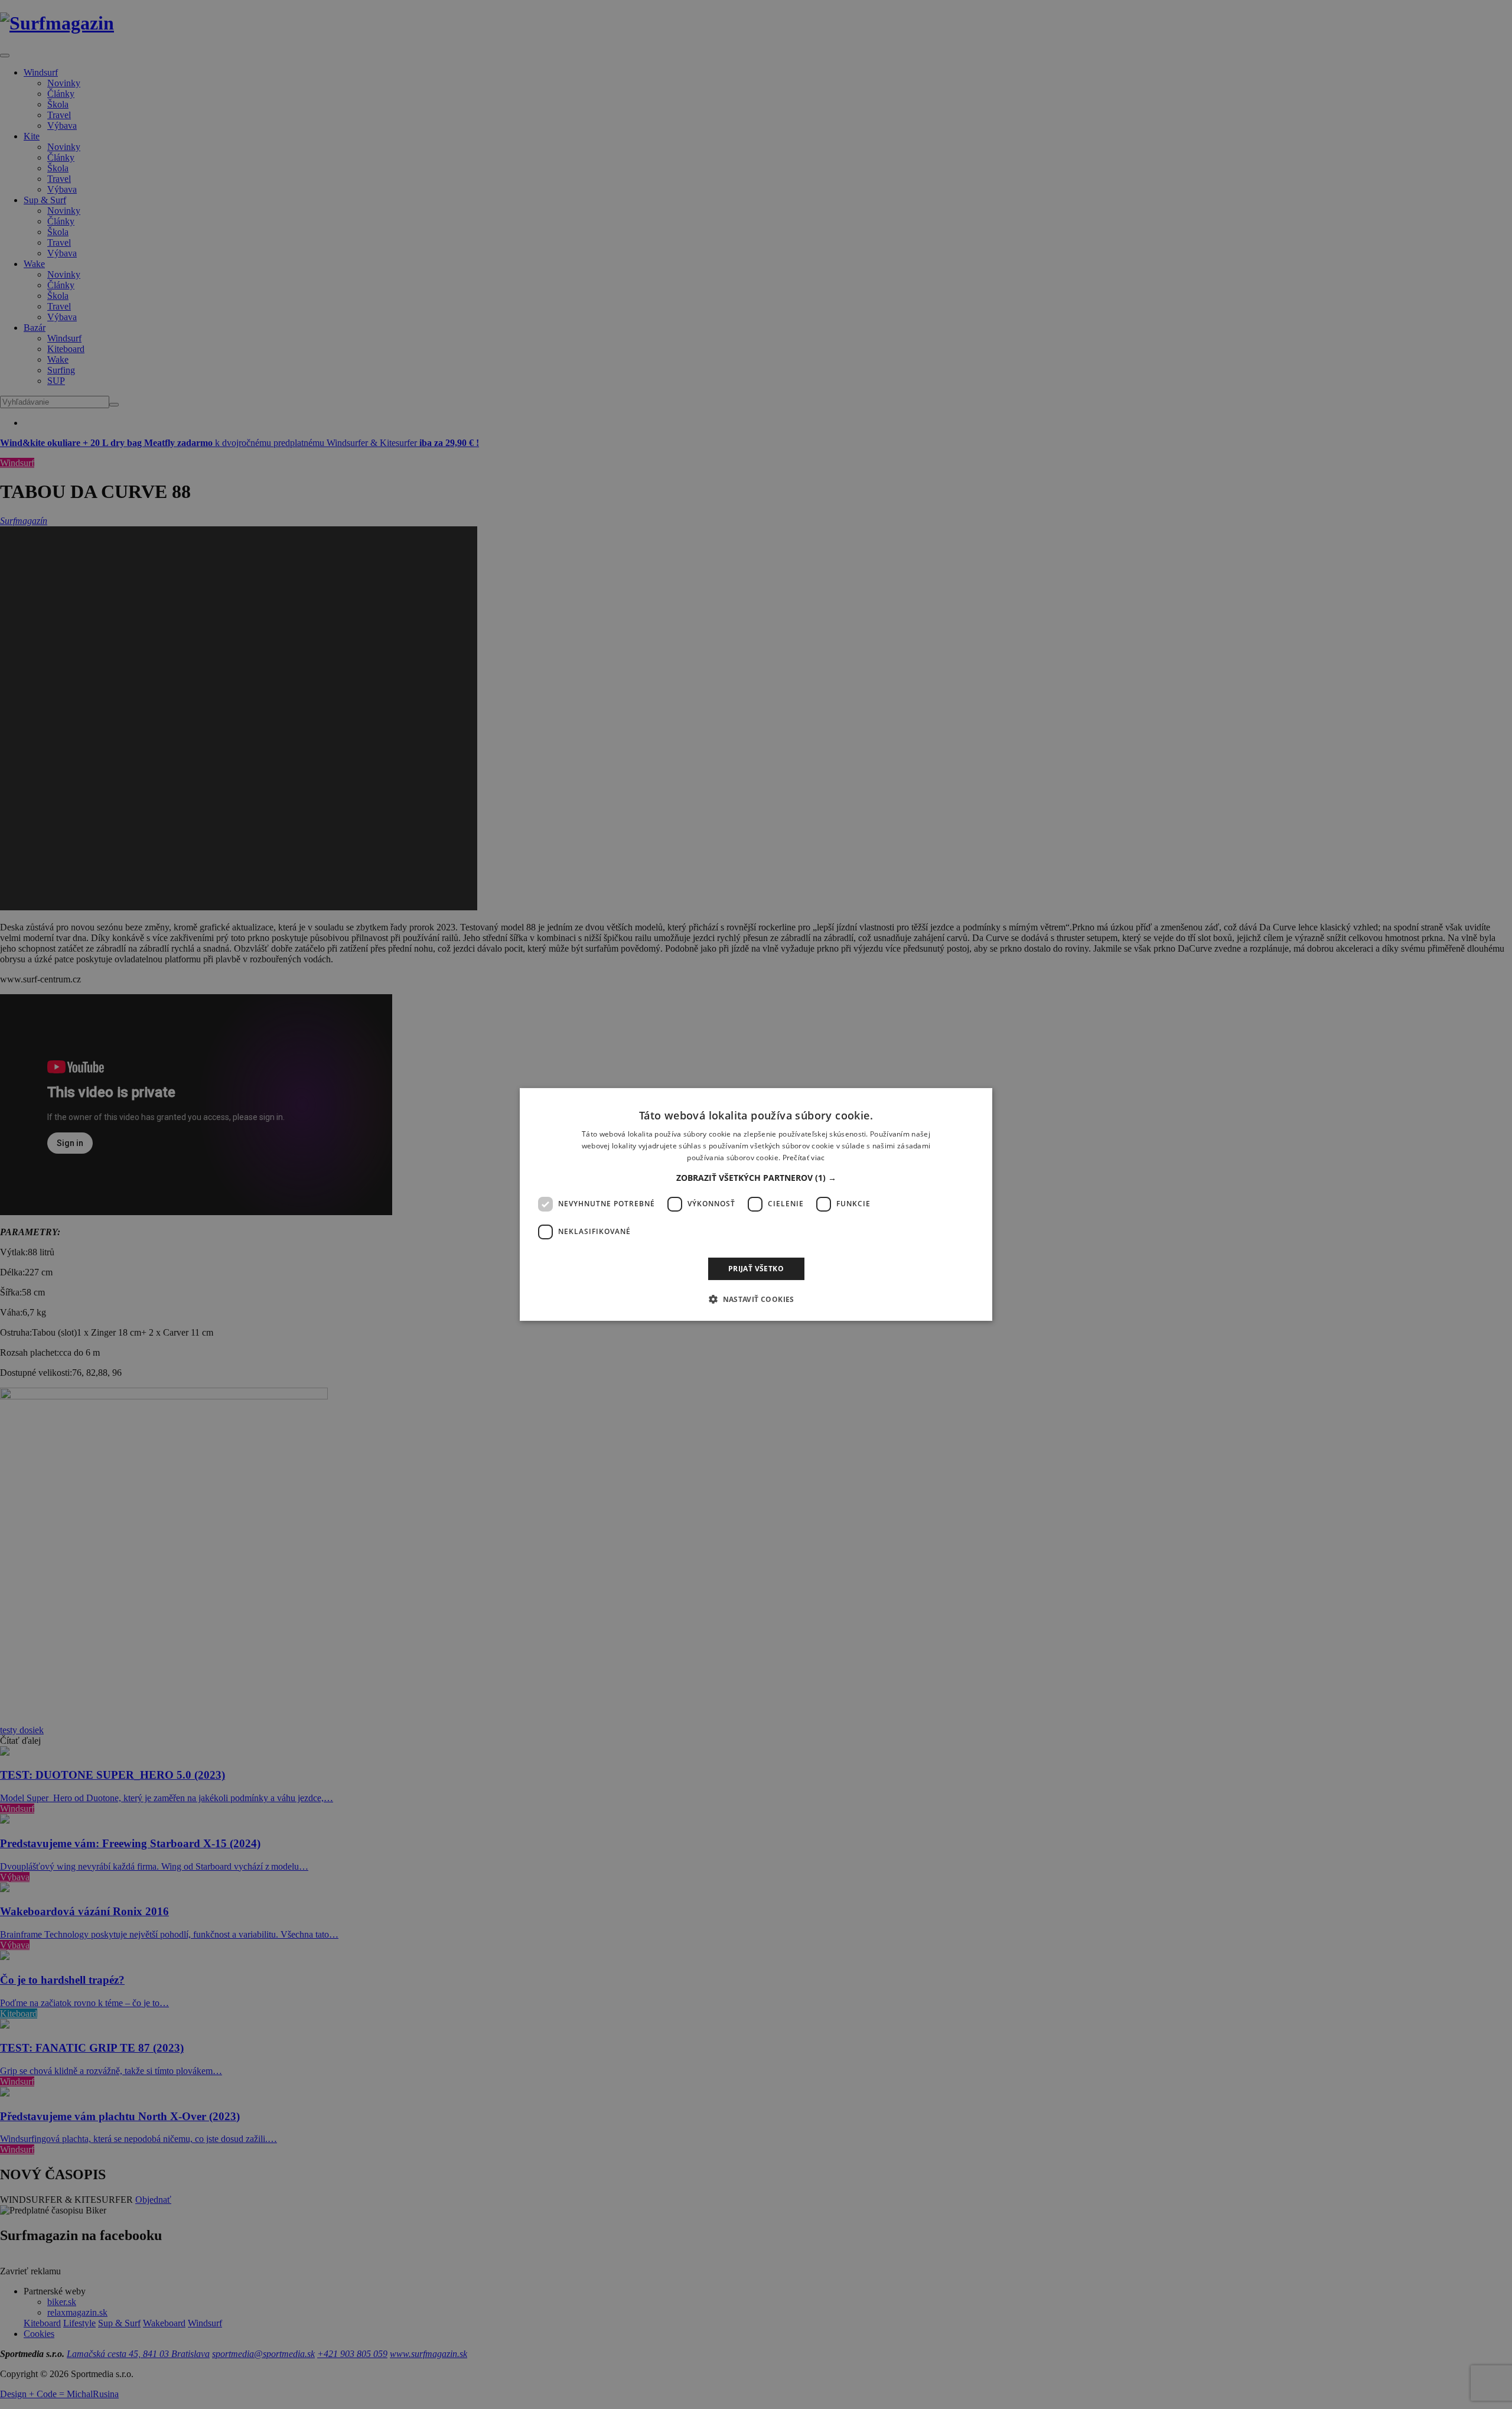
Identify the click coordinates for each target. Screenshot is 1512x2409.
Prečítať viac (804, 1158)
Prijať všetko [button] (756, 1269)
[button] (756, 1178)
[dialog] (756, 1204)
